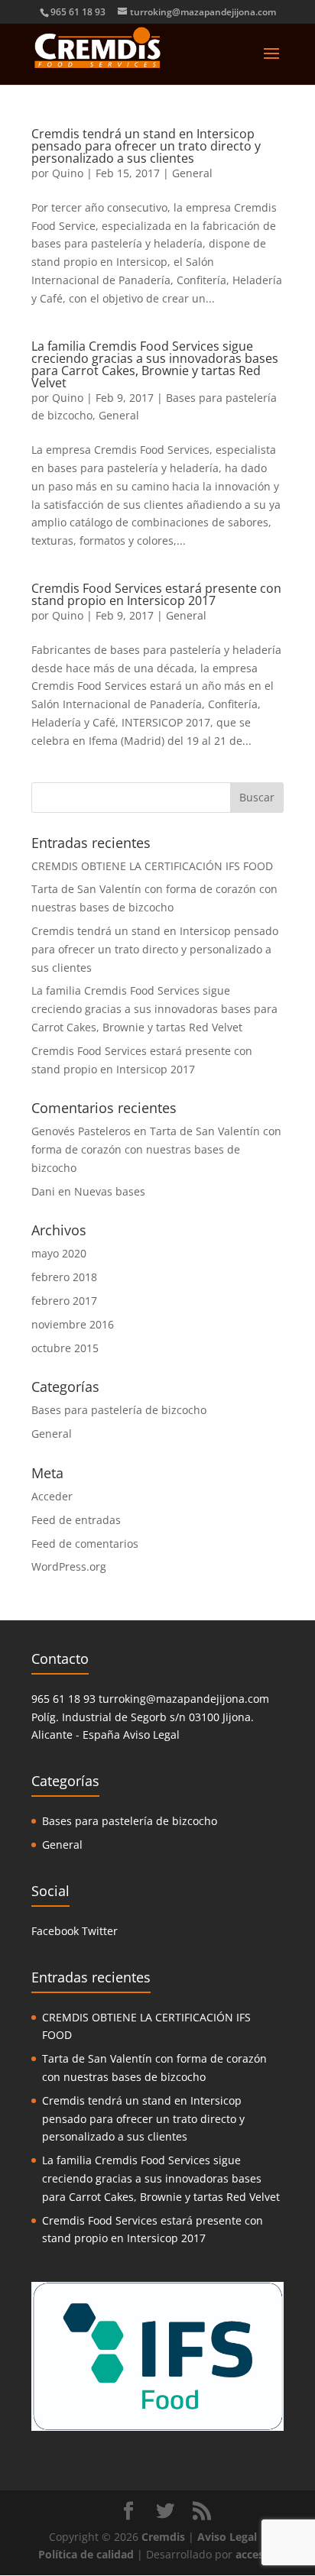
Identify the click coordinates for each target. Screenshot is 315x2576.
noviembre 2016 (73, 1324)
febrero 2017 (64, 1301)
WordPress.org (69, 1566)
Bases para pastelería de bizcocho (119, 1410)
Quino (68, 173)
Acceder (52, 1496)
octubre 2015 (65, 1348)
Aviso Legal (151, 1735)
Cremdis (163, 2537)
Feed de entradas (76, 1520)
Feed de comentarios (85, 1544)
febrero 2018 (64, 1277)
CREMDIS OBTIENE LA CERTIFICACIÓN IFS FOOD (152, 866)
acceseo (256, 2554)
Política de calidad (86, 2554)
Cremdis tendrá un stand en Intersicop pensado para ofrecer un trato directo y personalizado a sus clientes (146, 146)
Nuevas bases (110, 1191)
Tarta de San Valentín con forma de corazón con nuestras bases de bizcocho (156, 1149)
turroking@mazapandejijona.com (184, 1699)
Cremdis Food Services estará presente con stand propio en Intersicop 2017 (156, 594)
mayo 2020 (59, 1253)
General (192, 173)
